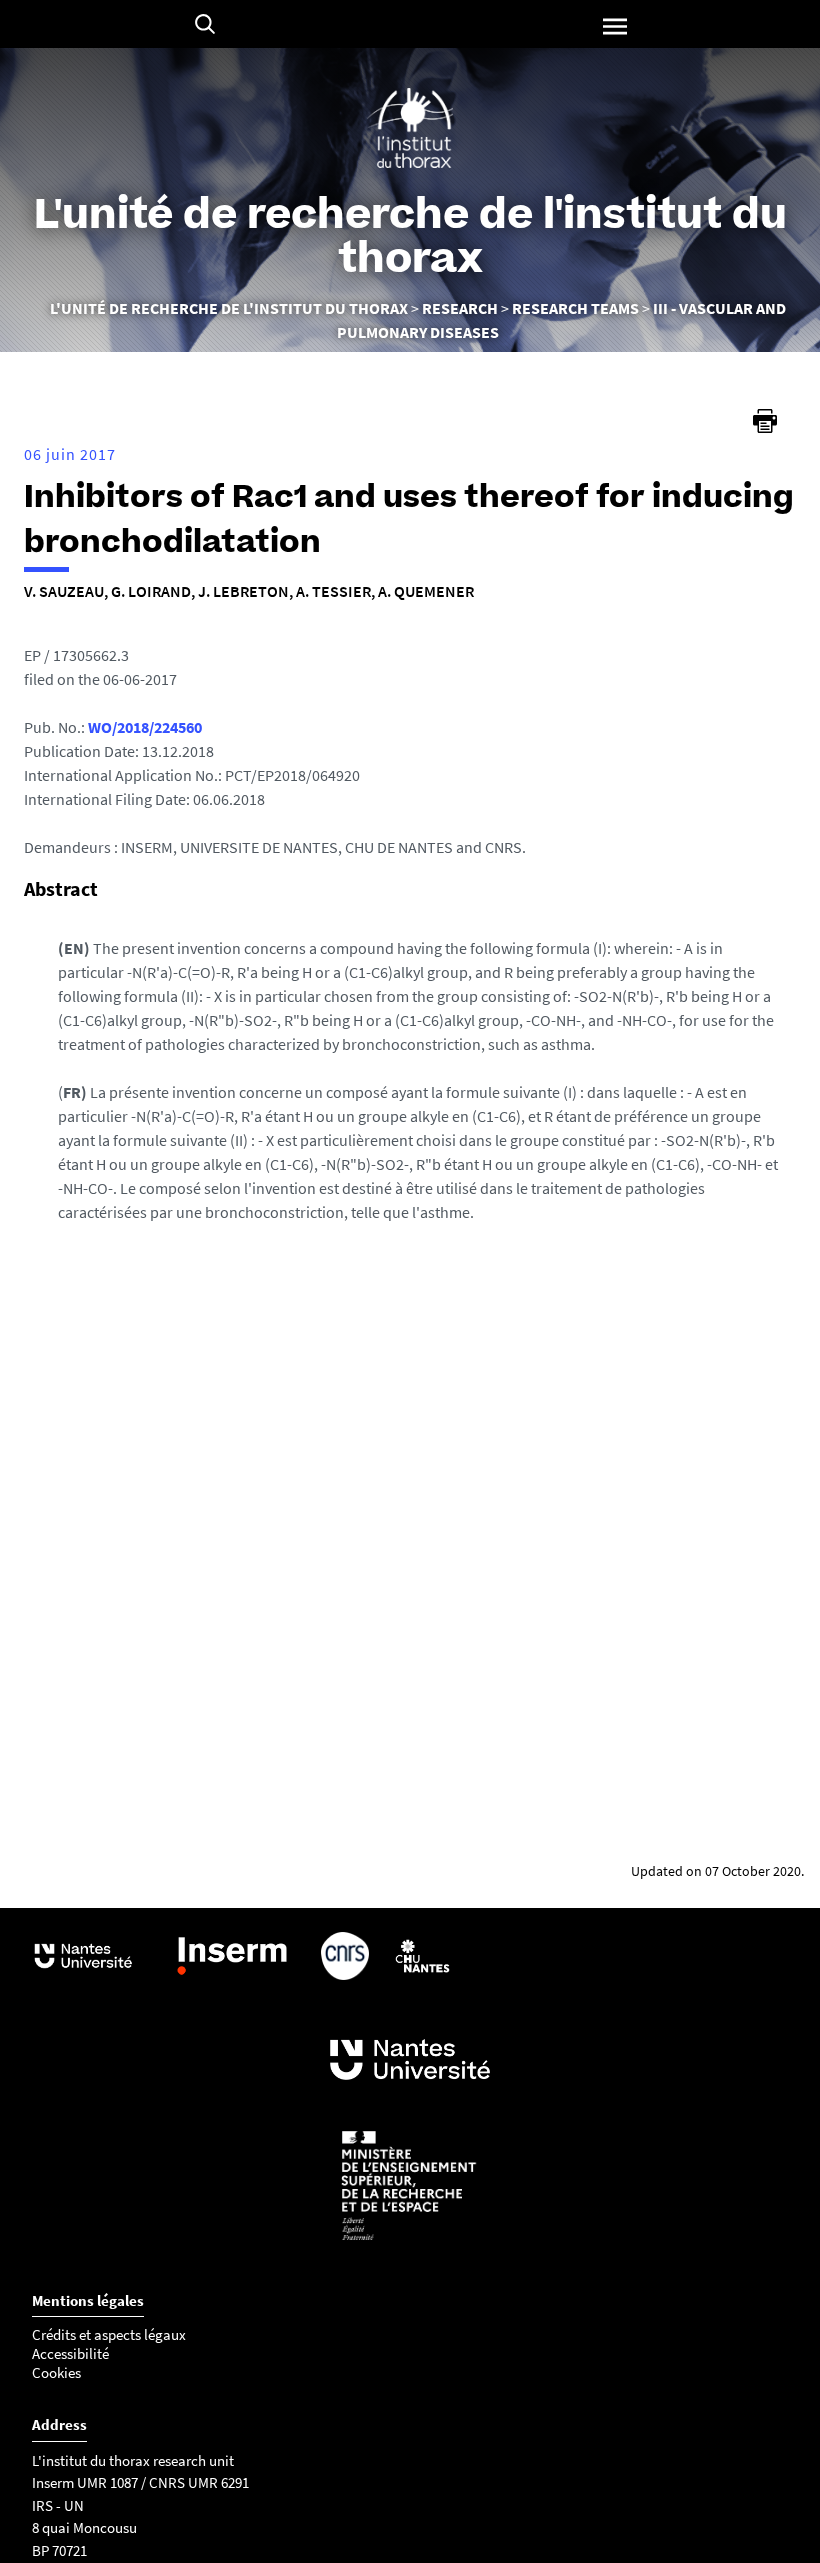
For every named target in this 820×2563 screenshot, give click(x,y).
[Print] (765, 421)
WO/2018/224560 (145, 727)
